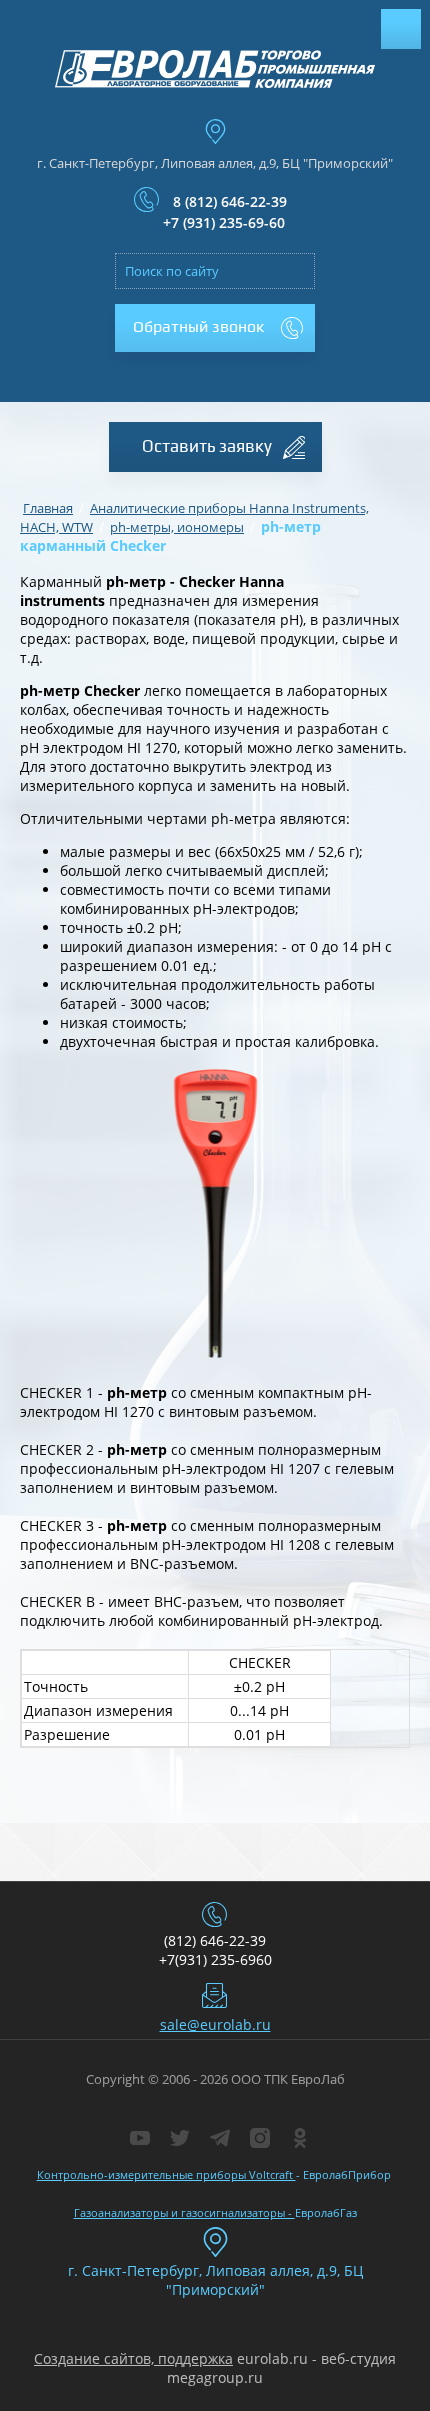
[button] (215, 328)
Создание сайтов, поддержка (133, 2358)
